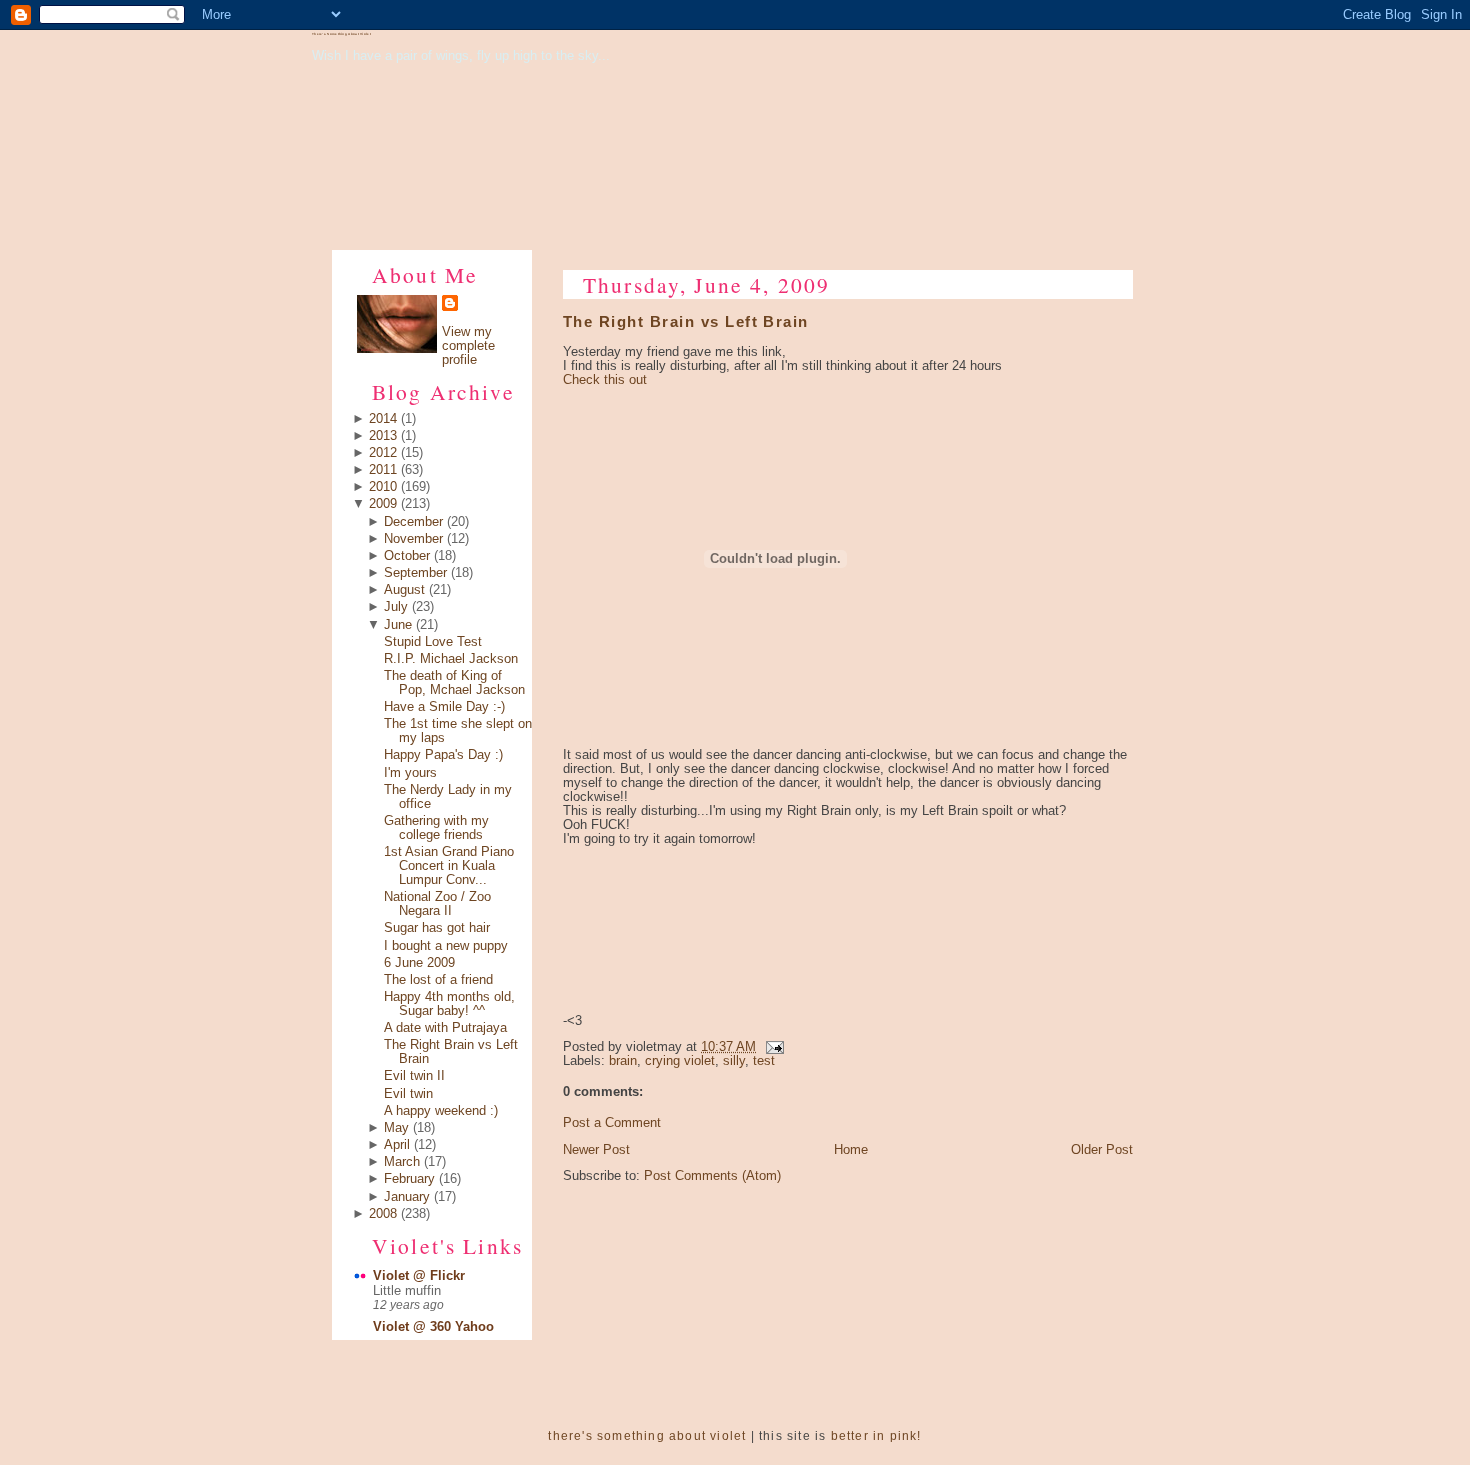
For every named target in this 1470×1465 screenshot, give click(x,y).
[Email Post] (772, 1047)
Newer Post (596, 1150)
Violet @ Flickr (419, 1276)
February (409, 1179)
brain (623, 1061)
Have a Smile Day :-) (444, 707)
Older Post (1102, 1150)
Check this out (605, 380)
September (415, 573)
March (402, 1162)
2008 (383, 1214)
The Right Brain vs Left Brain (686, 322)
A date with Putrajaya (445, 1028)
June (398, 625)
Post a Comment (612, 1123)
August (404, 590)
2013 (383, 436)
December (413, 522)
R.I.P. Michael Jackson (451, 659)
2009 (383, 504)
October (407, 556)
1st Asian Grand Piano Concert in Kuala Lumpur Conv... (449, 866)
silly (734, 1061)
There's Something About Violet (341, 34)
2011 (383, 470)
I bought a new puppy (446, 946)
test (764, 1061)
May (396, 1128)
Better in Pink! (876, 1436)
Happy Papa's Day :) (443, 755)
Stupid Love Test (433, 642)
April (397, 1145)
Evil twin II (414, 1076)
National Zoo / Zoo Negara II (437, 904)
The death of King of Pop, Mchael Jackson (454, 683)
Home (851, 1150)
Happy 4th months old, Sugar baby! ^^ (449, 1004)
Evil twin (408, 1094)
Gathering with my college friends (436, 828)
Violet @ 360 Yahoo (433, 1327)
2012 (383, 453)
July (396, 607)
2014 (383, 419)
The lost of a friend (438, 980)
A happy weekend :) (441, 1111)
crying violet (680, 1061)
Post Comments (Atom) (712, 1176)
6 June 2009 (419, 963)
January (407, 1197)
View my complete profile (468, 346)
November (413, 539)
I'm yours (410, 773)
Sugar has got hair (437, 928)
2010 (383, 487)
